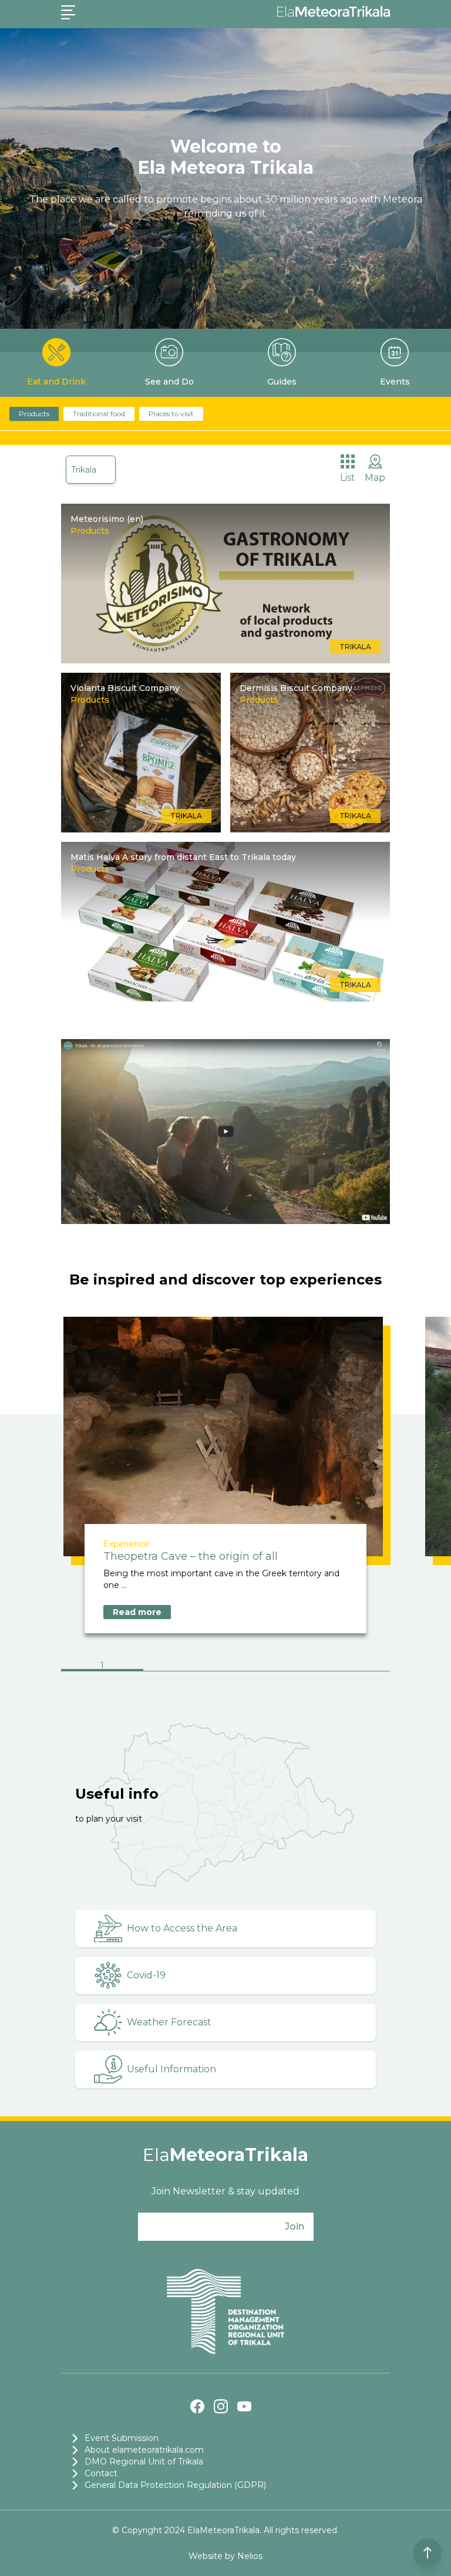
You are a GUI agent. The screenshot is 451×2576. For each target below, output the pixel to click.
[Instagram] (221, 2406)
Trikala (84, 470)
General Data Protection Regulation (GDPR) (175, 2485)
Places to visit (171, 414)
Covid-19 (146, 1975)
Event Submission (122, 2438)
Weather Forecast (169, 2022)
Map (375, 478)
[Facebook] (197, 2406)
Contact (101, 2473)
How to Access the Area (182, 1928)
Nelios (250, 2556)
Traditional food (99, 414)
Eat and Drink (56, 382)
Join (295, 2226)
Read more (137, 1612)
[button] (102, 1667)
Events (395, 382)
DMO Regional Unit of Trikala (144, 2462)
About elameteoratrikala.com (144, 2450)
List (348, 478)
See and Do (169, 382)
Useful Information (171, 2069)
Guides (282, 382)
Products (34, 414)
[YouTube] (244, 2406)
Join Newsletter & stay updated (225, 2191)
